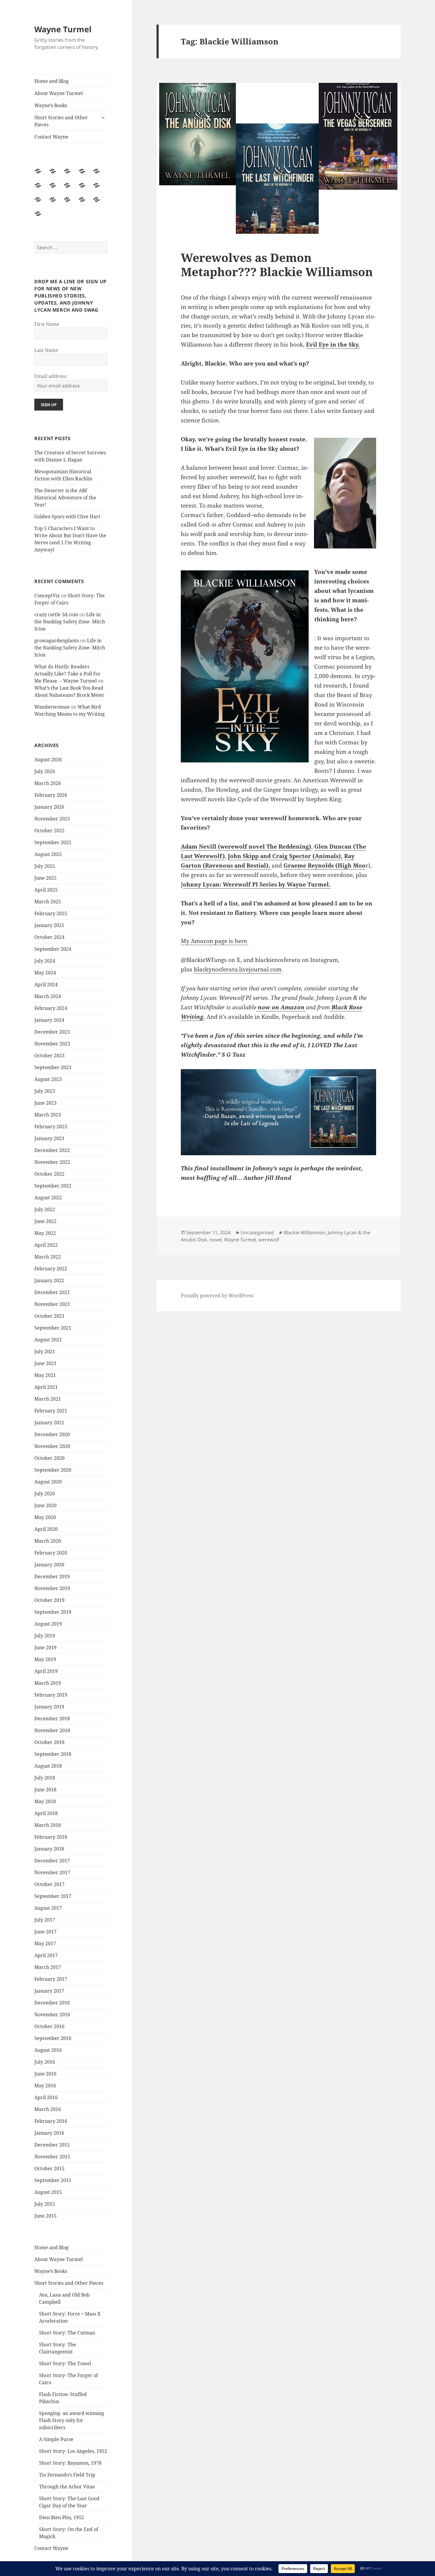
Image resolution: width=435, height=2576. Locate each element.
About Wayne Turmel (59, 93)
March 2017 (48, 1967)
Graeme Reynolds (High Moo (324, 865)
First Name (47, 324)
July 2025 (45, 866)
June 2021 (45, 1363)
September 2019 (53, 1612)
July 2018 (45, 1778)
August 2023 (48, 1079)
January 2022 (49, 1280)
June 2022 (45, 1221)
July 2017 (45, 1920)
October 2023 (49, 1055)
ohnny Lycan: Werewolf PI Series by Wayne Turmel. (257, 884)
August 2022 (48, 1198)
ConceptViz (47, 596)
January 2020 (49, 1565)
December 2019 (52, 1576)
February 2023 (51, 1127)
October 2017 (49, 1884)
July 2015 (45, 2204)
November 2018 (52, 1730)
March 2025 (48, 902)
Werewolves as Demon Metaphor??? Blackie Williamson (277, 264)
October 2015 (49, 2168)
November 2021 (52, 1304)
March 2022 (48, 1257)
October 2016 (49, 2026)
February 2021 (51, 1411)
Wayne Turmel (63, 29)
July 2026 (45, 771)
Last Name (46, 350)
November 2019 (52, 1588)
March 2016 (48, 2109)
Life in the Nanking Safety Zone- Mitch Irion (70, 622)
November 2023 (52, 1044)
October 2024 (49, 937)
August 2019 (48, 1624)
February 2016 (51, 2121)
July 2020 (45, 1494)
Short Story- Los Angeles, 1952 (73, 2451)
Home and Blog (51, 81)
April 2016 (46, 2097)
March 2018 (48, 1825)
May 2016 (45, 2086)
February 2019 (51, 1695)
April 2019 (46, 1671)
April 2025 (46, 890)
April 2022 (46, 1245)
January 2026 (49, 807)
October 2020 (49, 1458)
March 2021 (48, 1399)
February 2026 (51, 795)
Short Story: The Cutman (67, 2333)
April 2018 (46, 1813)
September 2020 (53, 1470)
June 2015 (45, 2216)
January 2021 (49, 1423)
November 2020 (52, 1446)
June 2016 (45, 2074)
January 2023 (49, 1138)
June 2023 (45, 1103)
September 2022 (53, 1186)
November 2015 (52, 2157)
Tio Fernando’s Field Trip (67, 2475)
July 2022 (45, 1209)
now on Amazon (281, 1007)
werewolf (269, 1240)
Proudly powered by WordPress (217, 1296)
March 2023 (48, 1115)
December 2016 (52, 2003)
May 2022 (45, 1233)
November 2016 (52, 2015)
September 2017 (53, 1896)
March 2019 (48, 1683)
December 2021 (52, 1292)
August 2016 (48, 2050)
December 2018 (52, 1719)
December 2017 (52, 1861)
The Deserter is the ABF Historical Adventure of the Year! (65, 498)
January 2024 (49, 1020)
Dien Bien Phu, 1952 (62, 2517)
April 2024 (46, 984)
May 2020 (45, 1517)
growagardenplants (57, 641)
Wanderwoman (52, 707)
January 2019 (49, 1707)
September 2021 (53, 1328)
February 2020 (51, 1553)
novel (216, 1240)
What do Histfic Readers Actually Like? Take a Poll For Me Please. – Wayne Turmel (67, 674)
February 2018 (51, 1837)
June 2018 (45, 1790)
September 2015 (53, 2180)
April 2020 (46, 1529)
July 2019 (45, 1636)
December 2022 (52, 1150)
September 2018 (53, 1754)
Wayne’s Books (51, 105)
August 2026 (48, 760)
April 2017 (46, 1955)
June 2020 (45, 1505)
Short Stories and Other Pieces (61, 121)
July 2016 (45, 2062)
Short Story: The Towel (65, 2363)
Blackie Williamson (304, 1233)
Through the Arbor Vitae (67, 2487)
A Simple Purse (56, 2439)
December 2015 (52, 2145)
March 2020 (48, 1541)
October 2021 (49, 1316)
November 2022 (52, 1162)
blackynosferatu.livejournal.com (238, 969)
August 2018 (48, 1766)
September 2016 (53, 2038)
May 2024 (45, 973)
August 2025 (48, 854)
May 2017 (45, 1943)
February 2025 (51, 913)
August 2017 (48, 1908)
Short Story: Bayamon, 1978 (70, 2463)
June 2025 (45, 878)
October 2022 (49, 1174)
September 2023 (53, 1067)
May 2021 (45, 1375)
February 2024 (51, 1008)
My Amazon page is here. (215, 941)
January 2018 (49, 1849)
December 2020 (52, 1434)
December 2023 (52, 1032)
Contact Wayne (51, 137)
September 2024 (53, 949)
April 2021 (46, 1387)
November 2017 (52, 1872)
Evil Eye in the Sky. (333, 345)
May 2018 (45, 1801)
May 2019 (45, 1659)
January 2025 (49, 925)
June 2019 (45, 1647)
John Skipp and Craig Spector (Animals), (285, 856)
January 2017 (49, 1991)
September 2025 (53, 842)
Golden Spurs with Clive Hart (67, 517)
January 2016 (49, 2133)
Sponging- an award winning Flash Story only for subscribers (72, 2420)
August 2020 (48, 1482)
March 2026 (48, 783)
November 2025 (52, 819)
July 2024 (45, 961)
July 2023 (45, 1091)
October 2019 (49, 1600)
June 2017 (45, 1932)
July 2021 (45, 1351)
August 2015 (48, 2192)
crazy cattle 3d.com (56, 614)
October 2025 (49, 831)
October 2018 (49, 1742)
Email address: (51, 376)
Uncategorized (257, 1233)
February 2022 (51, 1269)
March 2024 (48, 996)
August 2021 (48, 1340)
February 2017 (51, 1979)
